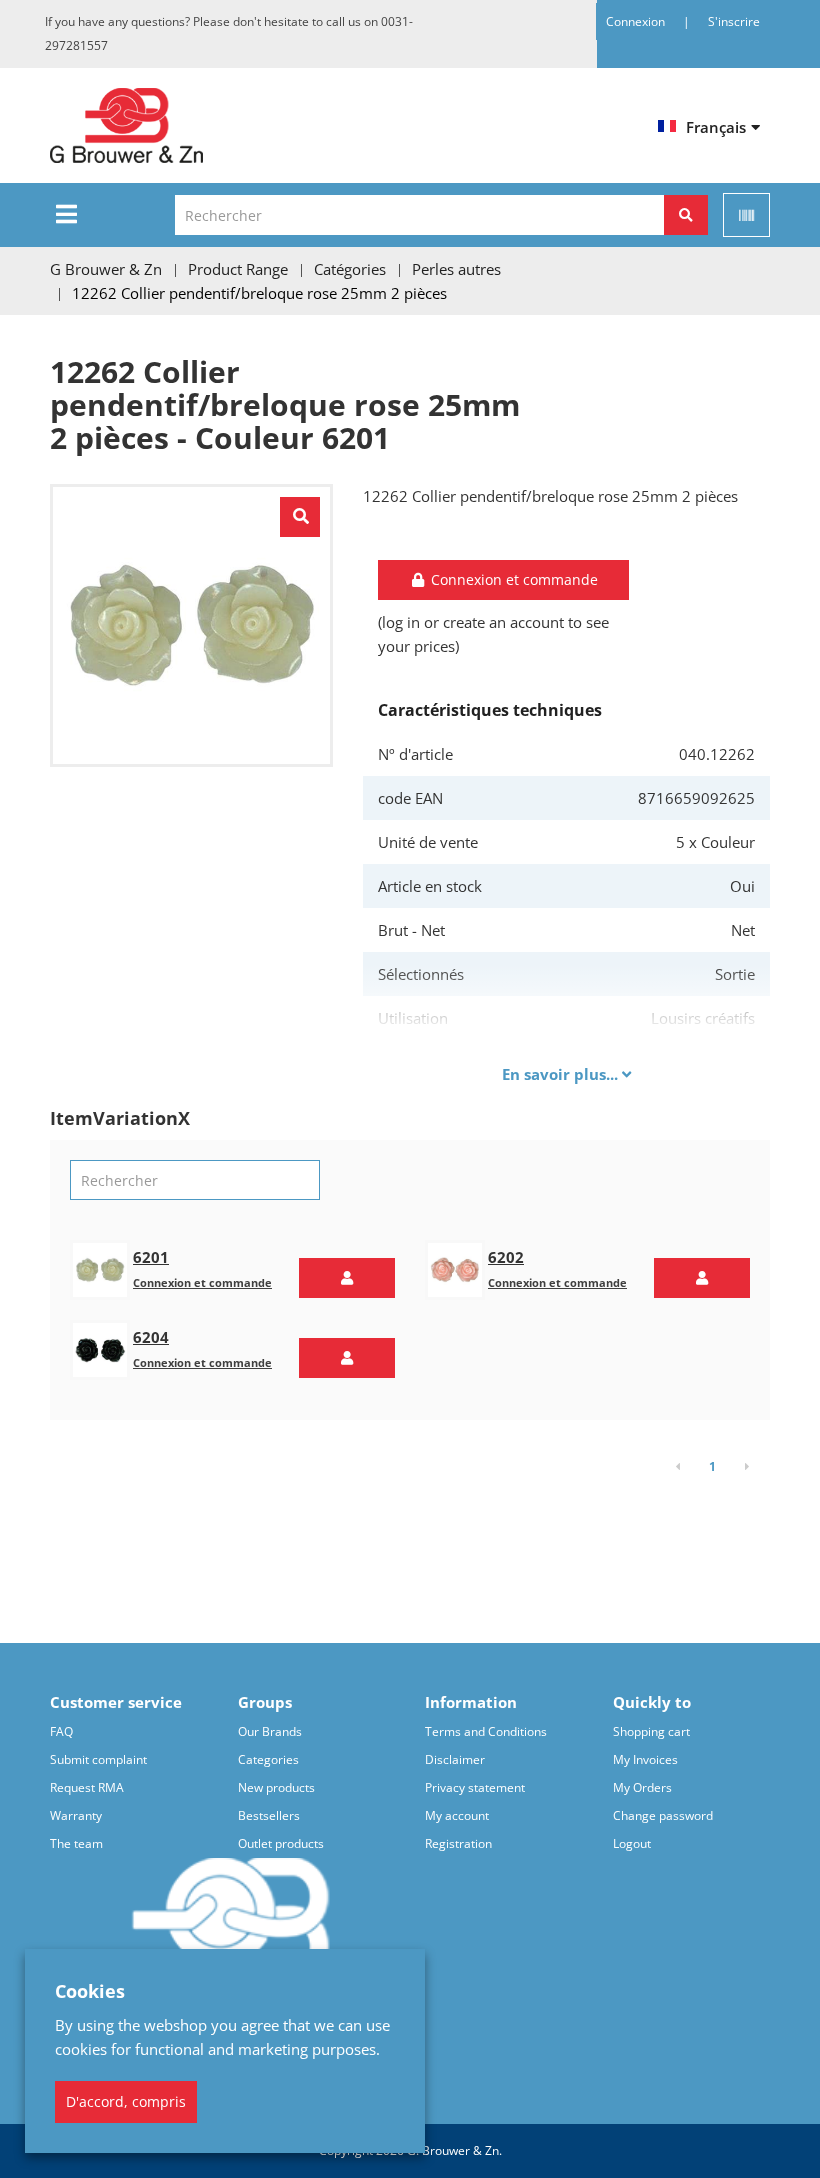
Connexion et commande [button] (512, 579)
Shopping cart (651, 1731)
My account (457, 1815)
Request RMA (87, 1787)
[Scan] (746, 215)
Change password (663, 1815)
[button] (347, 1278)
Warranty (76, 1815)
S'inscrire (734, 21)
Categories (268, 1759)
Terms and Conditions (486, 1731)
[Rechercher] (686, 215)
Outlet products (281, 1843)
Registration (458, 1843)
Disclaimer (455, 1759)
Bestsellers (269, 1815)
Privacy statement (475, 1787)
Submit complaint (98, 1759)
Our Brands (270, 1731)
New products (276, 1787)
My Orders (642, 1787)
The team (76, 1843)
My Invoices (645, 1759)
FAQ (61, 1731)
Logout (632, 1843)
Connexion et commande (202, 1282)
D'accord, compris (126, 2101)
